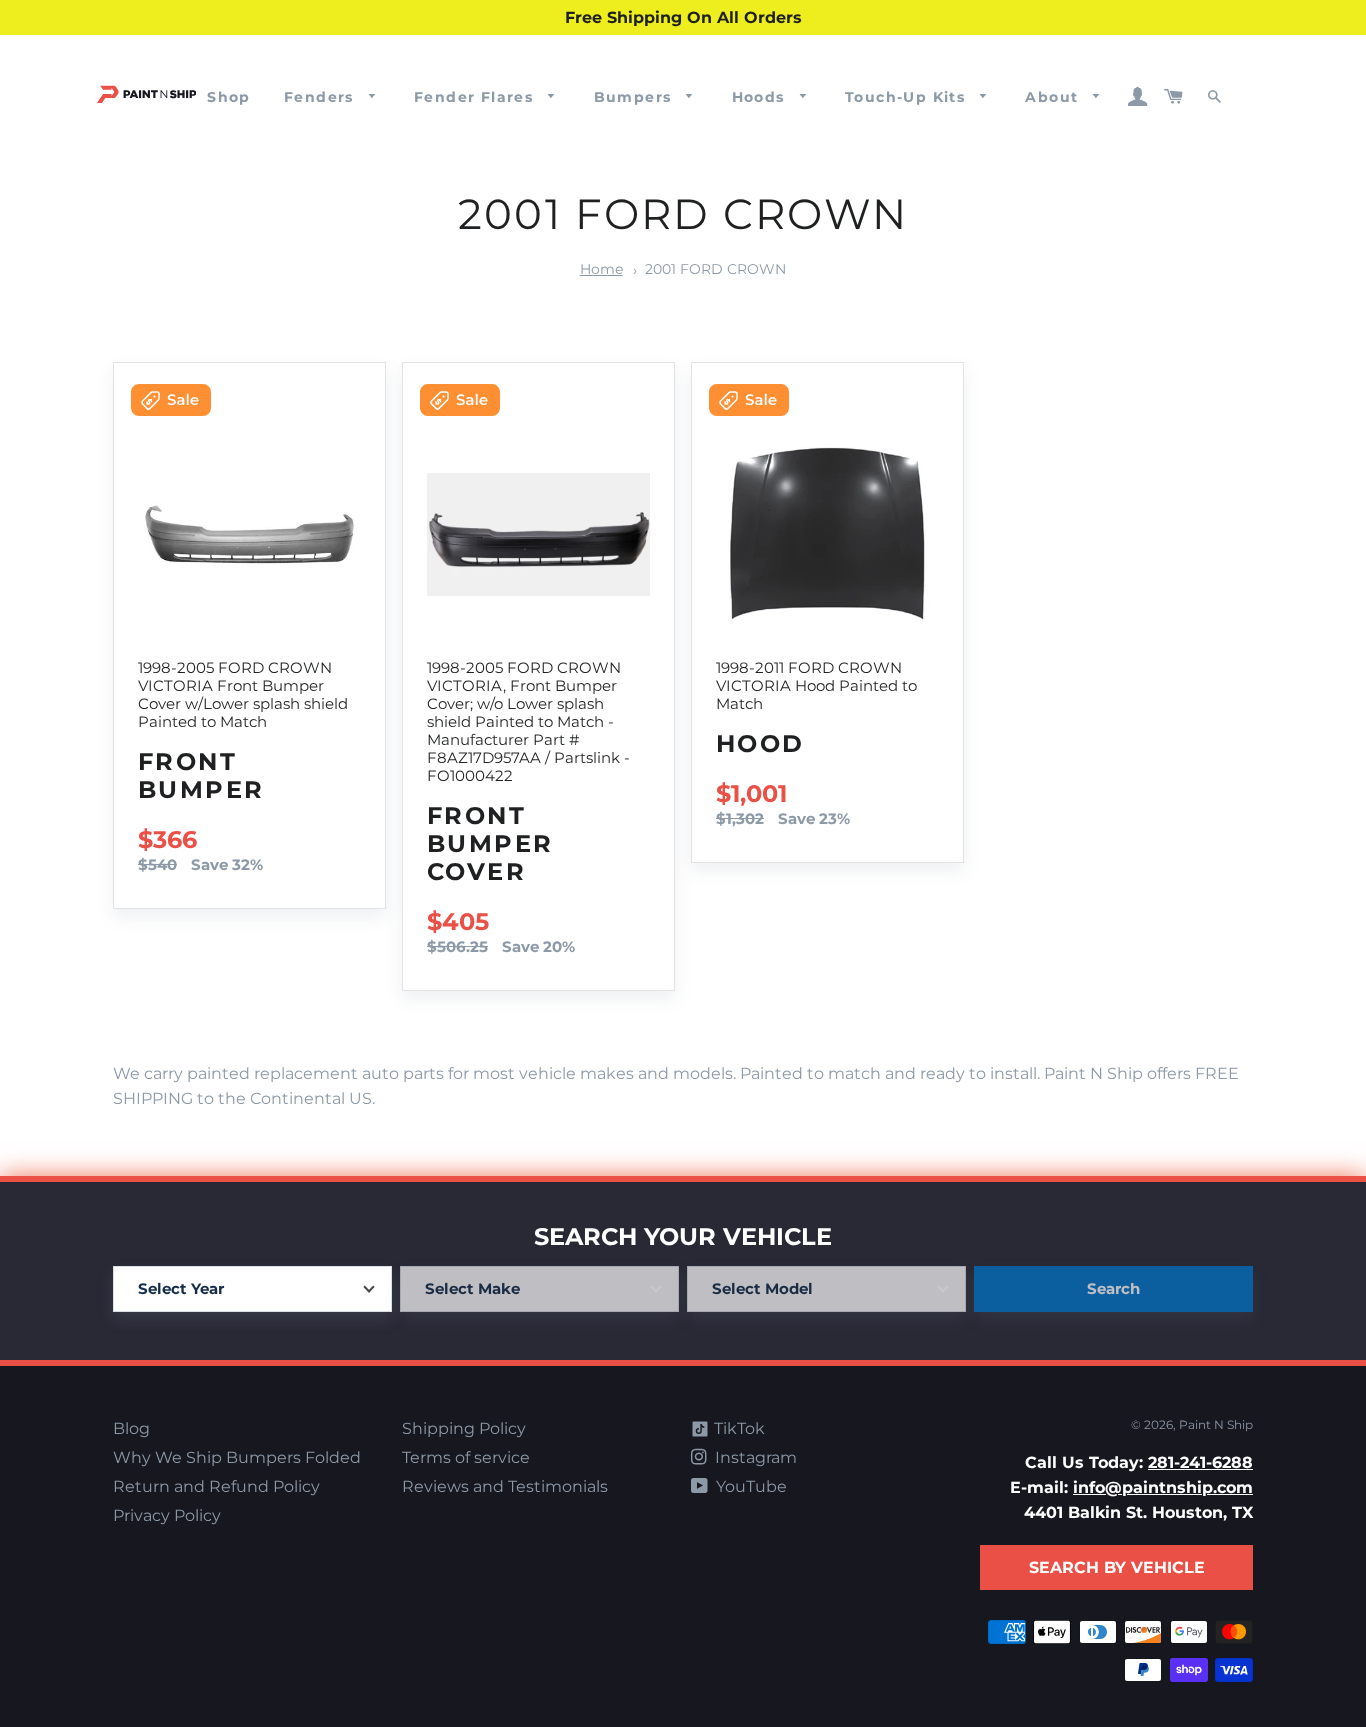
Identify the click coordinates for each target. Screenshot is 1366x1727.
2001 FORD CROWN (715, 269)
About (1054, 97)
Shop (229, 97)
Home (601, 269)
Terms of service (466, 1457)
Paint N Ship (1216, 1424)
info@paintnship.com (1163, 1487)
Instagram (754, 1457)
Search (1113, 1288)
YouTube (749, 1486)
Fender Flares (476, 97)
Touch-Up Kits (908, 97)
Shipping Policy (464, 1428)
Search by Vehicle (1117, 1567)
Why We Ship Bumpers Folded (237, 1457)
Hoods (761, 97)
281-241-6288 (1200, 1462)
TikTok (737, 1428)
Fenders (321, 97)
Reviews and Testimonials (505, 1486)
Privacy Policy (167, 1515)
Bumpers (635, 97)
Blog (131, 1428)
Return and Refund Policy (216, 1486)
